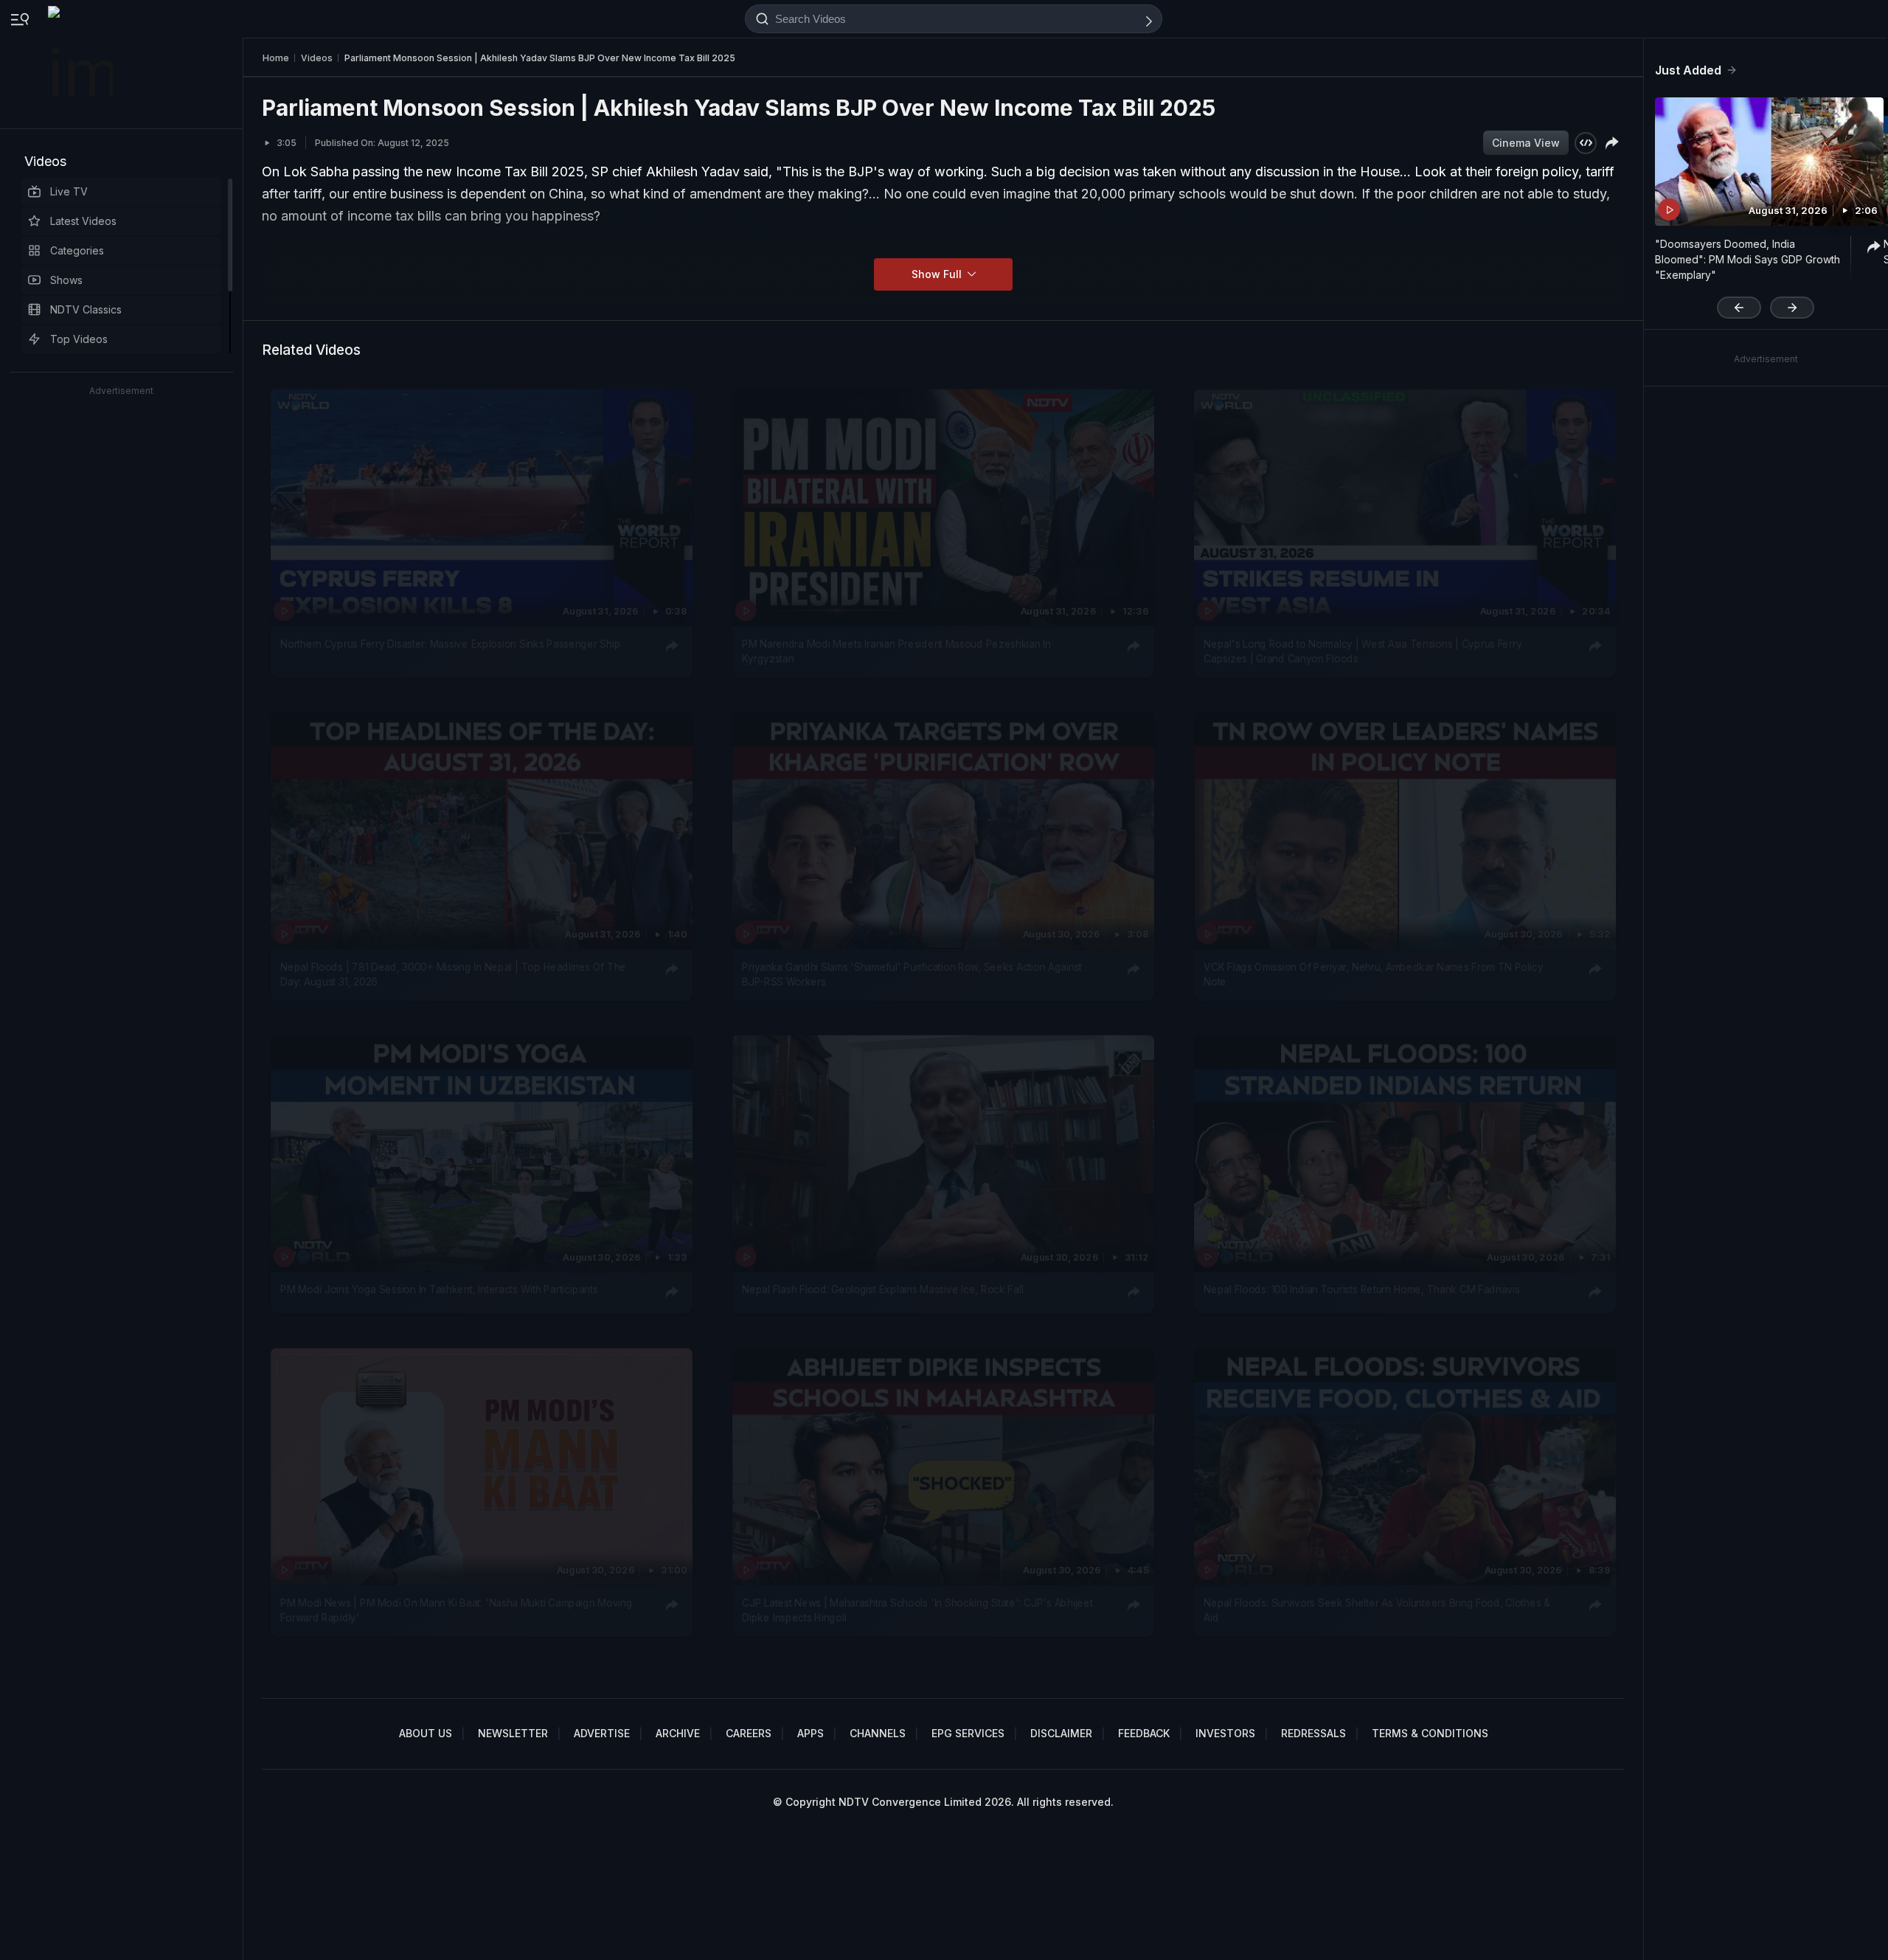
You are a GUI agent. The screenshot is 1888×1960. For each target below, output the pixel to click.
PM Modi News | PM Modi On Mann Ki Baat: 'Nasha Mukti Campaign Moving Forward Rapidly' (456, 1610)
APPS (811, 1733)
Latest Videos (83, 221)
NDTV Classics (86, 309)
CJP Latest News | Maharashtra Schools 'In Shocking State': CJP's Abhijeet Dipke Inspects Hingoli (917, 1610)
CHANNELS (878, 1733)
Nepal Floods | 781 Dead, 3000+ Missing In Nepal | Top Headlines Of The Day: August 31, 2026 (453, 974)
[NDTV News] (82, 64)
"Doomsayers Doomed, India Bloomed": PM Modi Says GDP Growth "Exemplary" (1748, 259)
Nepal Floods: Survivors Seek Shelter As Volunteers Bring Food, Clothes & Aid (1377, 1610)
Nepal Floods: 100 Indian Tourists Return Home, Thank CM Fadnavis (1361, 1290)
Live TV (69, 191)
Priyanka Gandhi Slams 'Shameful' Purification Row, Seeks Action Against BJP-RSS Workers (912, 974)
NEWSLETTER (513, 1733)
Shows (66, 280)
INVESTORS (1225, 1733)
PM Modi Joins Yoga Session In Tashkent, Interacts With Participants (439, 1290)
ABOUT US (426, 1733)
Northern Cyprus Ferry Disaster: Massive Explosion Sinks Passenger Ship (450, 643)
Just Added (1688, 70)
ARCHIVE (678, 1733)
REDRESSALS (1313, 1733)
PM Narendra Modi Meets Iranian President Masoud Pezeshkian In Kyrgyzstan (896, 651)
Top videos (79, 339)
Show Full (938, 274)
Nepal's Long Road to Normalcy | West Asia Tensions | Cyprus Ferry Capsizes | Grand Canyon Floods (1363, 651)
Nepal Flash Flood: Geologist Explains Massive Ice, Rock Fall (882, 1290)
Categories (77, 250)
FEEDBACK (1144, 1733)
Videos (45, 161)
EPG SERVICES (968, 1733)
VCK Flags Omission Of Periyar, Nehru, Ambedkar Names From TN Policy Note (1373, 974)
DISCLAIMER (1061, 1733)
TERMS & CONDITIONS (1430, 1733)
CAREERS (749, 1733)
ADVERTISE (602, 1733)
